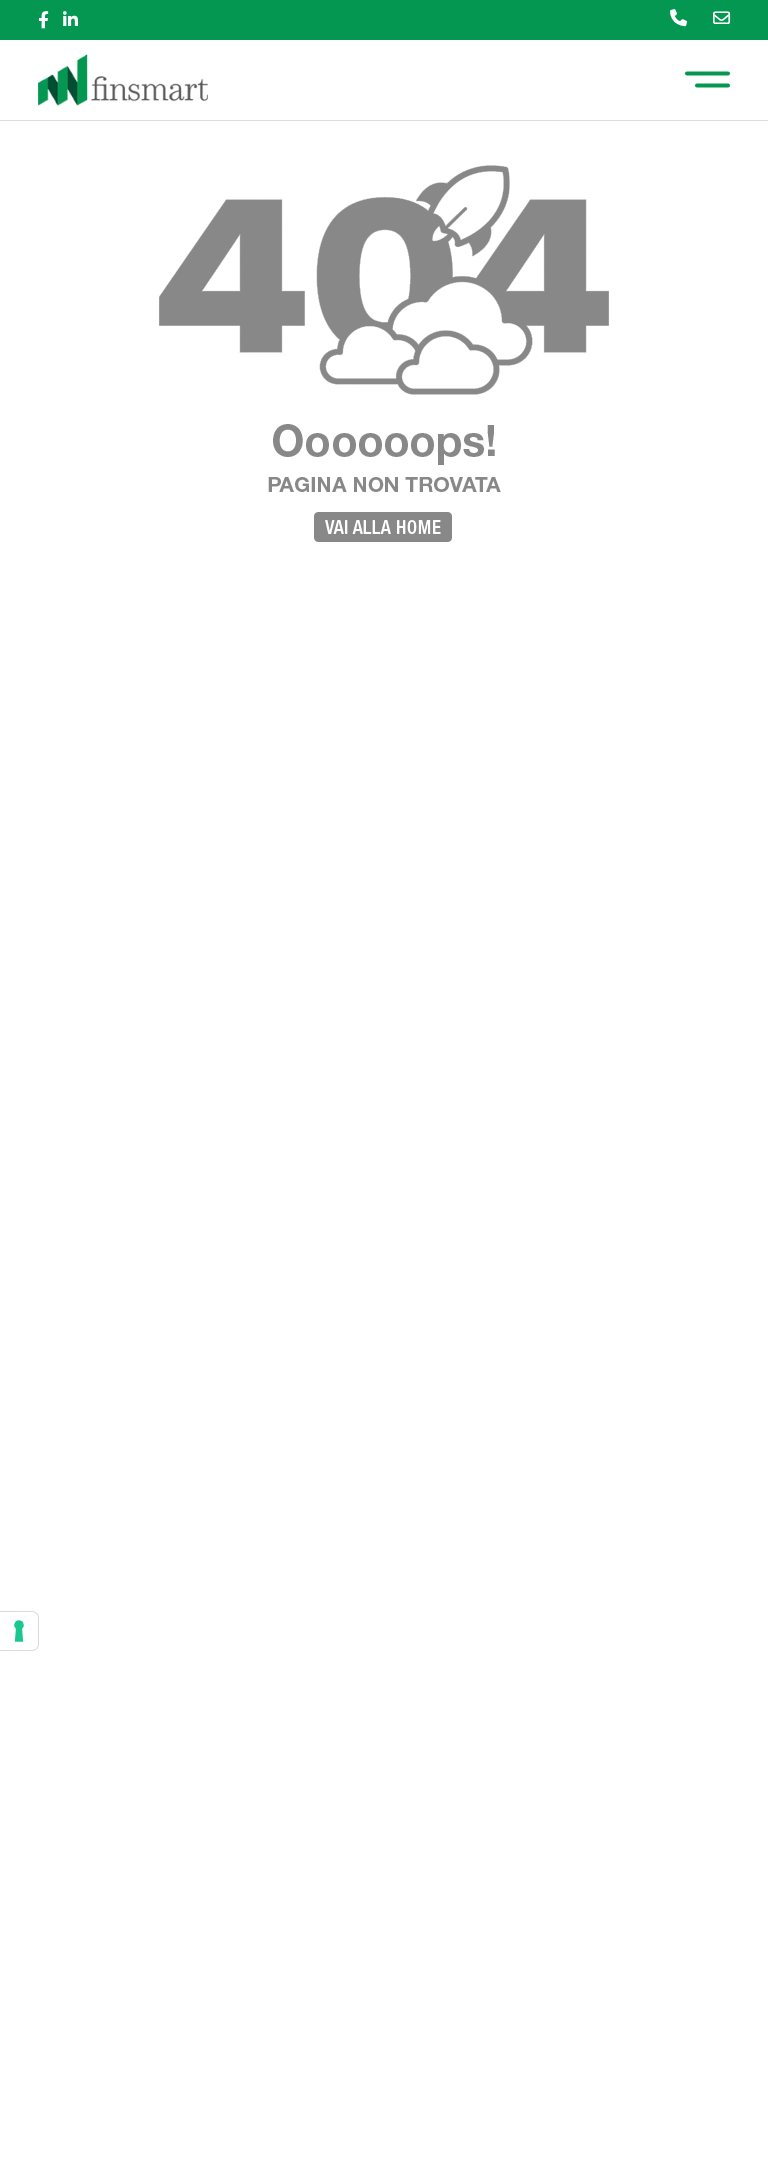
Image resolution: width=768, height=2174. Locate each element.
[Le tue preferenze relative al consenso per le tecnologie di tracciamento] (19, 1631)
